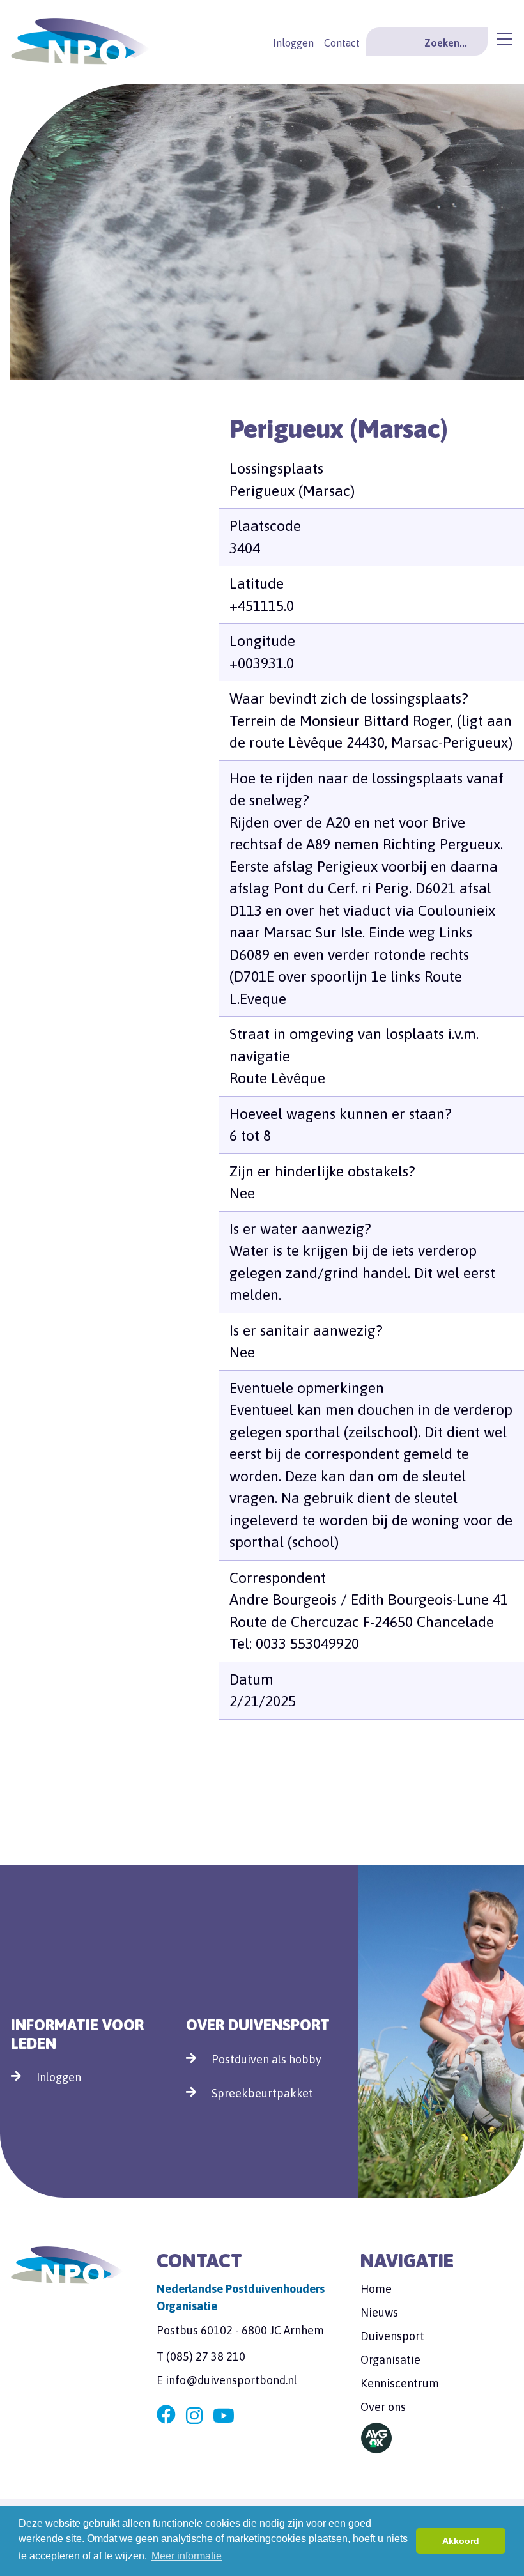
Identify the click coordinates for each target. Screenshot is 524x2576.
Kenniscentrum (400, 2383)
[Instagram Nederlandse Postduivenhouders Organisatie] (194, 2416)
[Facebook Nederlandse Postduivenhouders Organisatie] (166, 2416)
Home (376, 2289)
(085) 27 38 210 (206, 2356)
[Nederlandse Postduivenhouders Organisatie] (80, 39)
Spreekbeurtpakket (262, 2093)
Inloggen (293, 43)
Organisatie (390, 2360)
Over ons (383, 2407)
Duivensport (392, 2336)
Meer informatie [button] (187, 2556)
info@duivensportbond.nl (231, 2380)
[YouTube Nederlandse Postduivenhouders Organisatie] (224, 2416)
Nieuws (379, 2312)
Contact (342, 43)
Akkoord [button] (461, 2541)
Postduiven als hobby (266, 2059)
